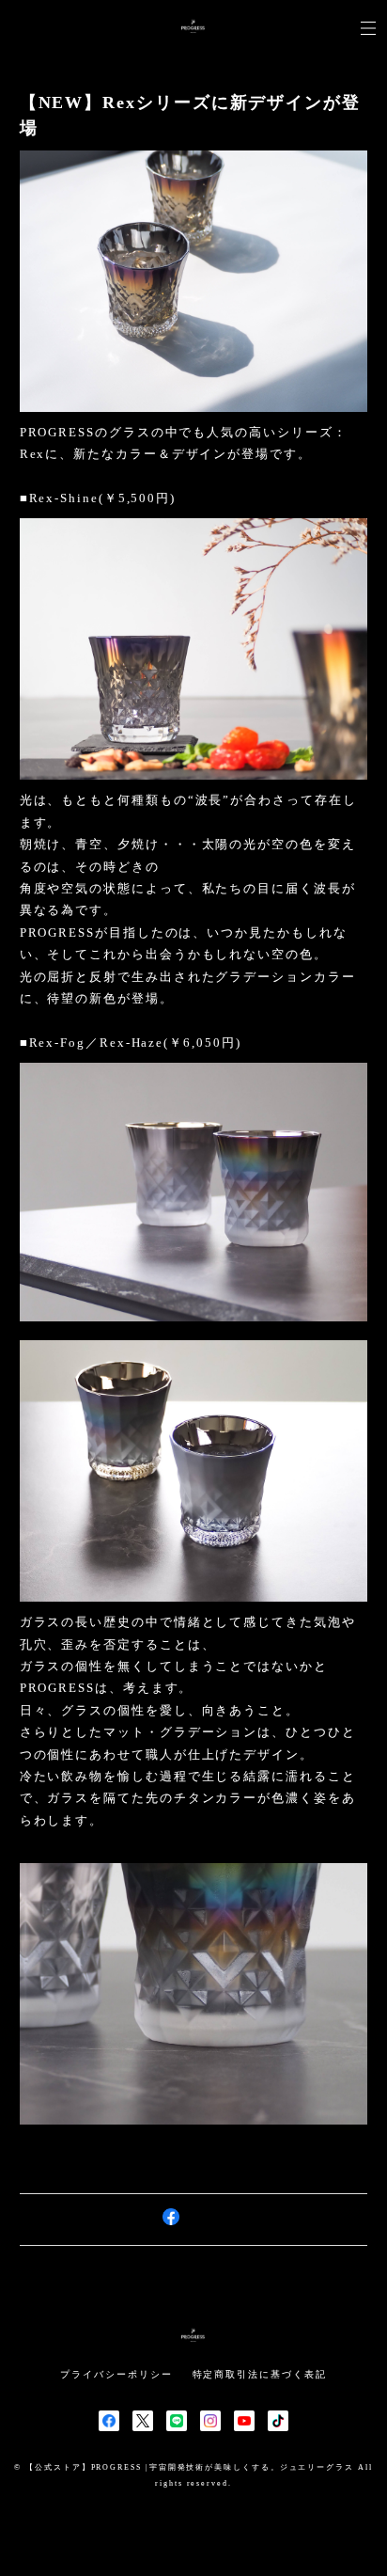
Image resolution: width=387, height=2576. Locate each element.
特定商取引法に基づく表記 (260, 2374)
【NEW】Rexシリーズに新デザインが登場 (190, 115)
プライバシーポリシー (116, 2374)
